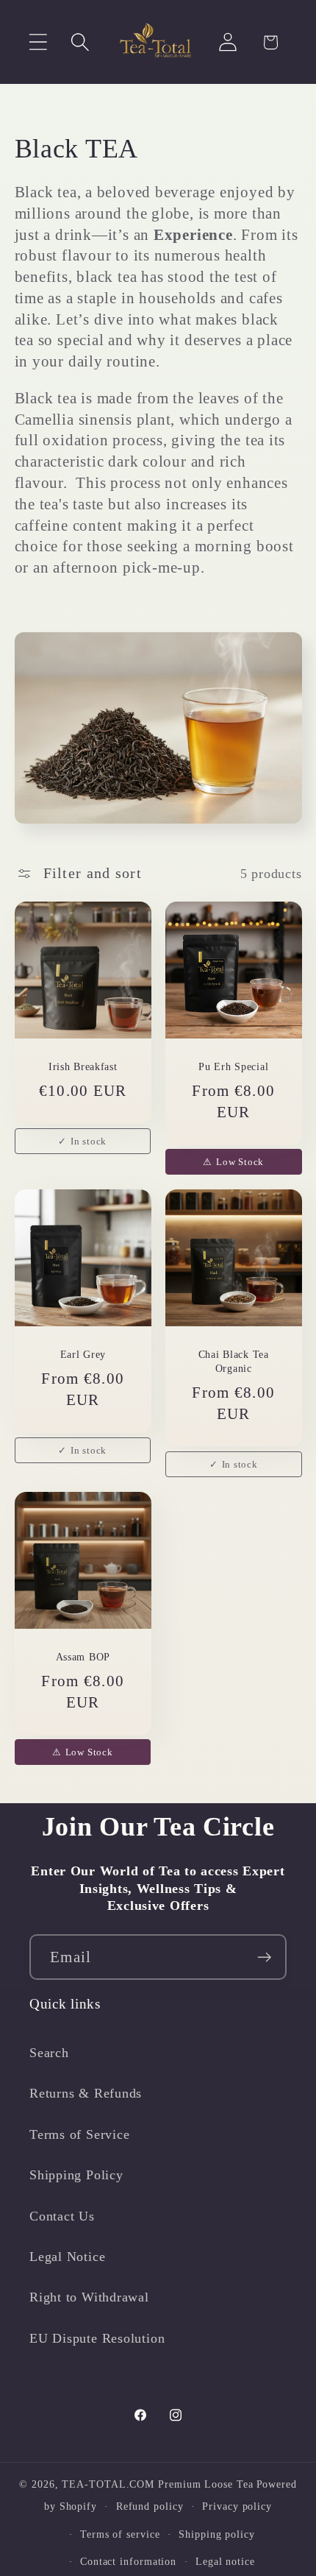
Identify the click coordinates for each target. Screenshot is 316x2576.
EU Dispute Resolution (97, 2338)
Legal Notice (67, 2257)
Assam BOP (82, 1657)
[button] (38, 42)
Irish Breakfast (82, 1066)
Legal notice (225, 2561)
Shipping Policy (76, 2175)
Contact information (128, 2561)
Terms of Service (79, 2134)
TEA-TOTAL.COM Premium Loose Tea (157, 2484)
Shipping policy (217, 2534)
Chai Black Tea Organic (234, 1362)
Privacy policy (237, 2506)
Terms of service (120, 2534)
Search (49, 2053)
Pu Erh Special (233, 1066)
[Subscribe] (264, 1957)
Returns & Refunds (86, 2093)
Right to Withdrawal (89, 2297)
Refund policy (150, 2506)
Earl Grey (82, 1355)
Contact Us (62, 2216)
